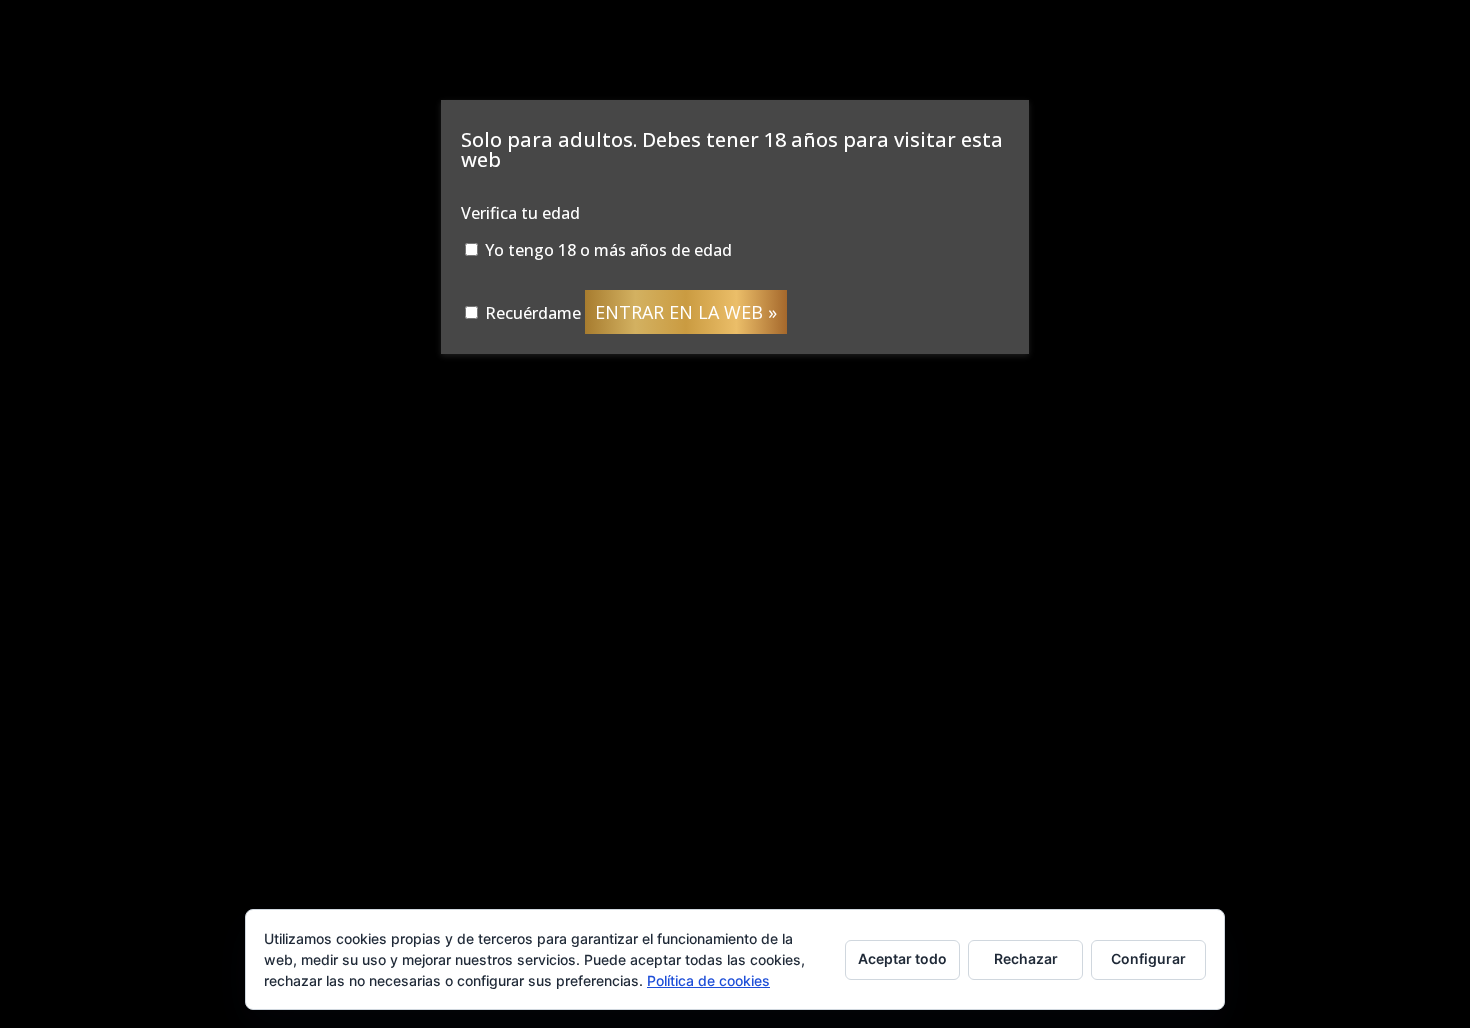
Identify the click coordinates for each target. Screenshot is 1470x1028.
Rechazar (1026, 958)
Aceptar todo (902, 958)
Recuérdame (531, 313)
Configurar (1148, 958)
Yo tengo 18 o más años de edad (606, 250)
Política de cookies (708, 980)
